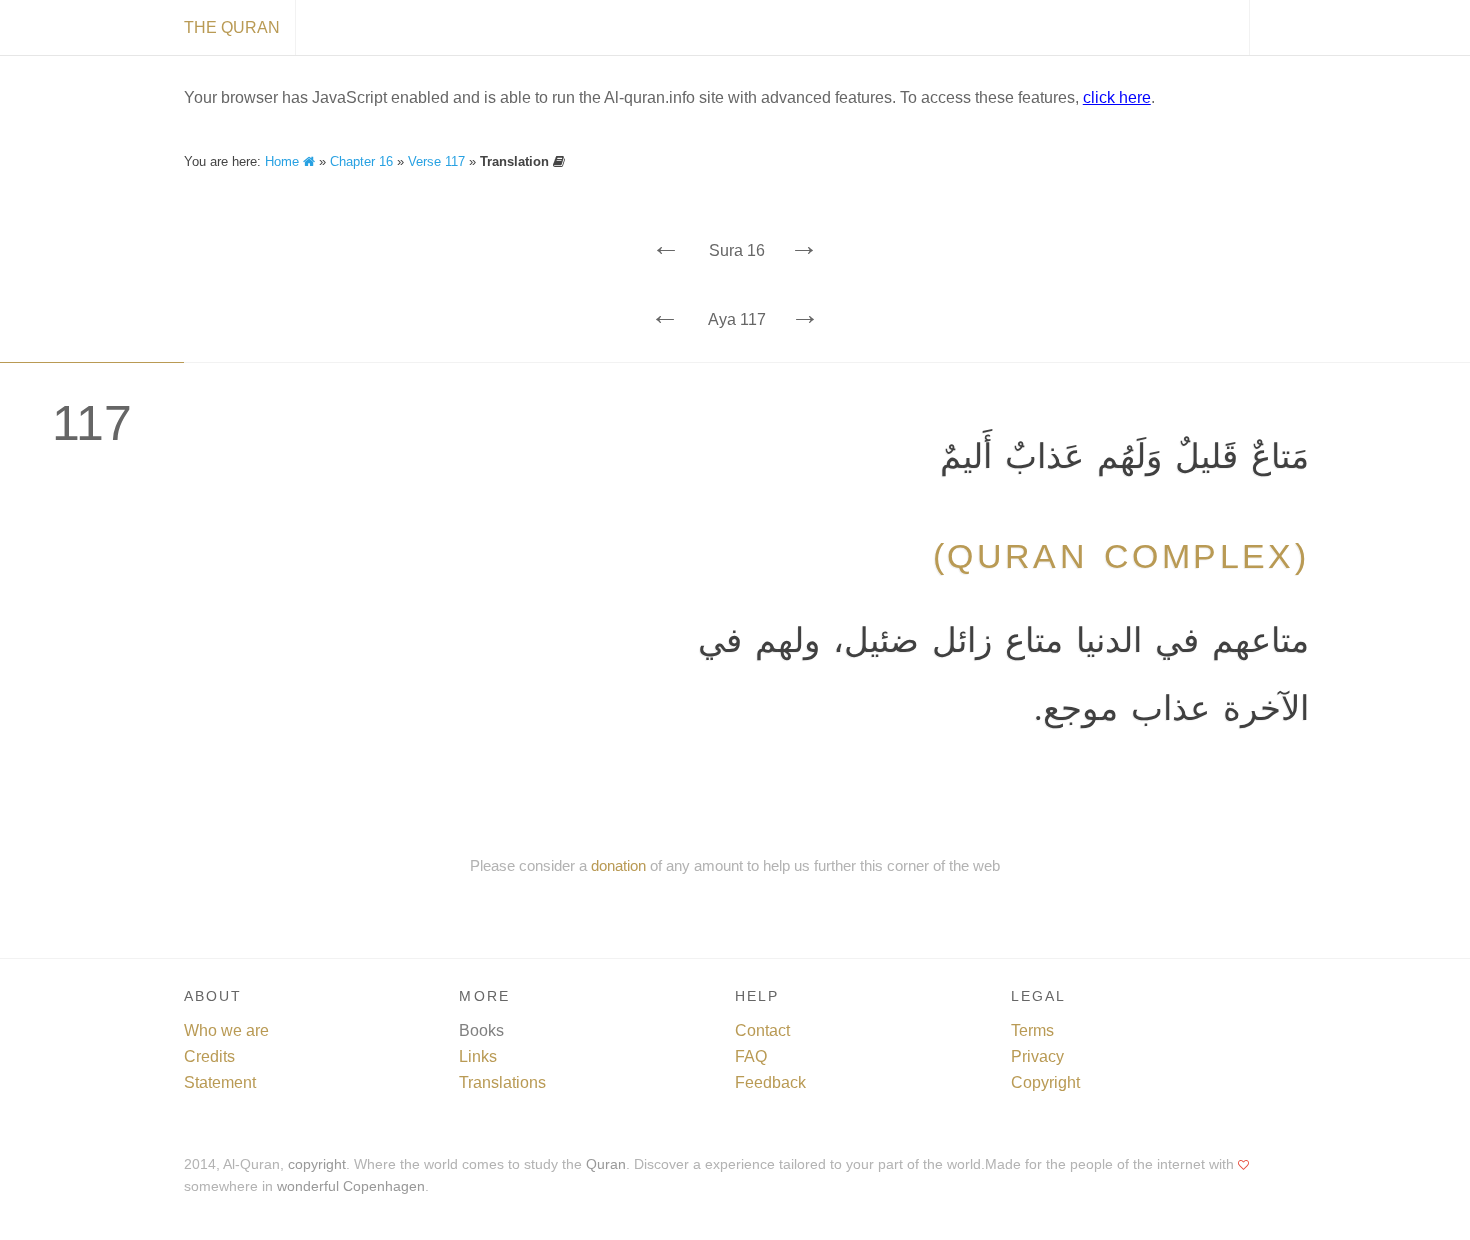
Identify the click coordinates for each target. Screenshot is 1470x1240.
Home (284, 161)
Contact (762, 1030)
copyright (317, 1164)
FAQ (751, 1056)
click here (1117, 97)
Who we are (226, 1030)
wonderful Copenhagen (351, 1186)
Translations (502, 1082)
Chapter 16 (361, 161)
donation (618, 865)
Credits (209, 1056)
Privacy (1037, 1056)
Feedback (770, 1082)
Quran (606, 1164)
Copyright (1045, 1082)
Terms (1032, 1030)
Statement (220, 1082)
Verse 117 (436, 161)
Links (478, 1056)
